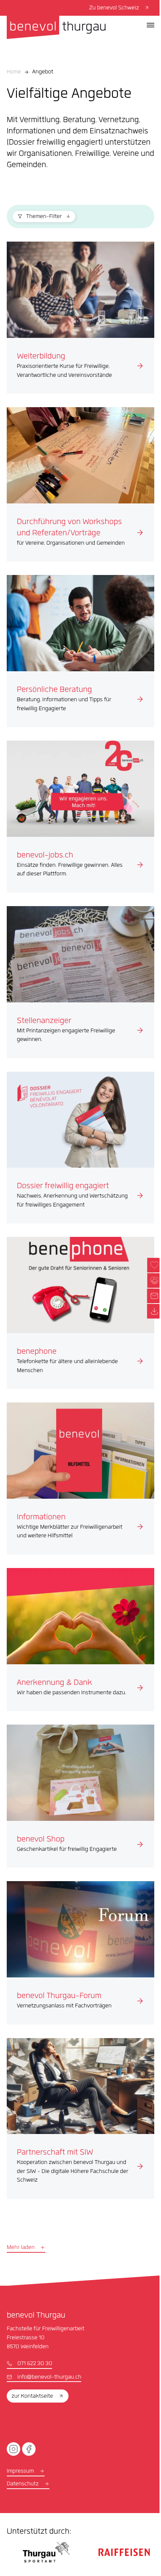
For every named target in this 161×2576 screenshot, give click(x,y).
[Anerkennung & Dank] (80, 1640)
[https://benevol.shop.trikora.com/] (80, 1796)
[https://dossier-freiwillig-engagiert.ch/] (80, 1148)
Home (14, 72)
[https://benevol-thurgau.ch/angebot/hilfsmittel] (80, 1478)
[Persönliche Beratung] (80, 651)
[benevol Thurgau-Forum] (80, 1953)
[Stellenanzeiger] (80, 982)
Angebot (43, 72)
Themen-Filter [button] (44, 217)
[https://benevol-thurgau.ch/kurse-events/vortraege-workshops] (80, 484)
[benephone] (80, 1313)
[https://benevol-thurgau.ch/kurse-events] (80, 318)
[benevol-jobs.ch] (80, 817)
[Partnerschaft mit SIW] (80, 2118)
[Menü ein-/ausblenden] (151, 25)
